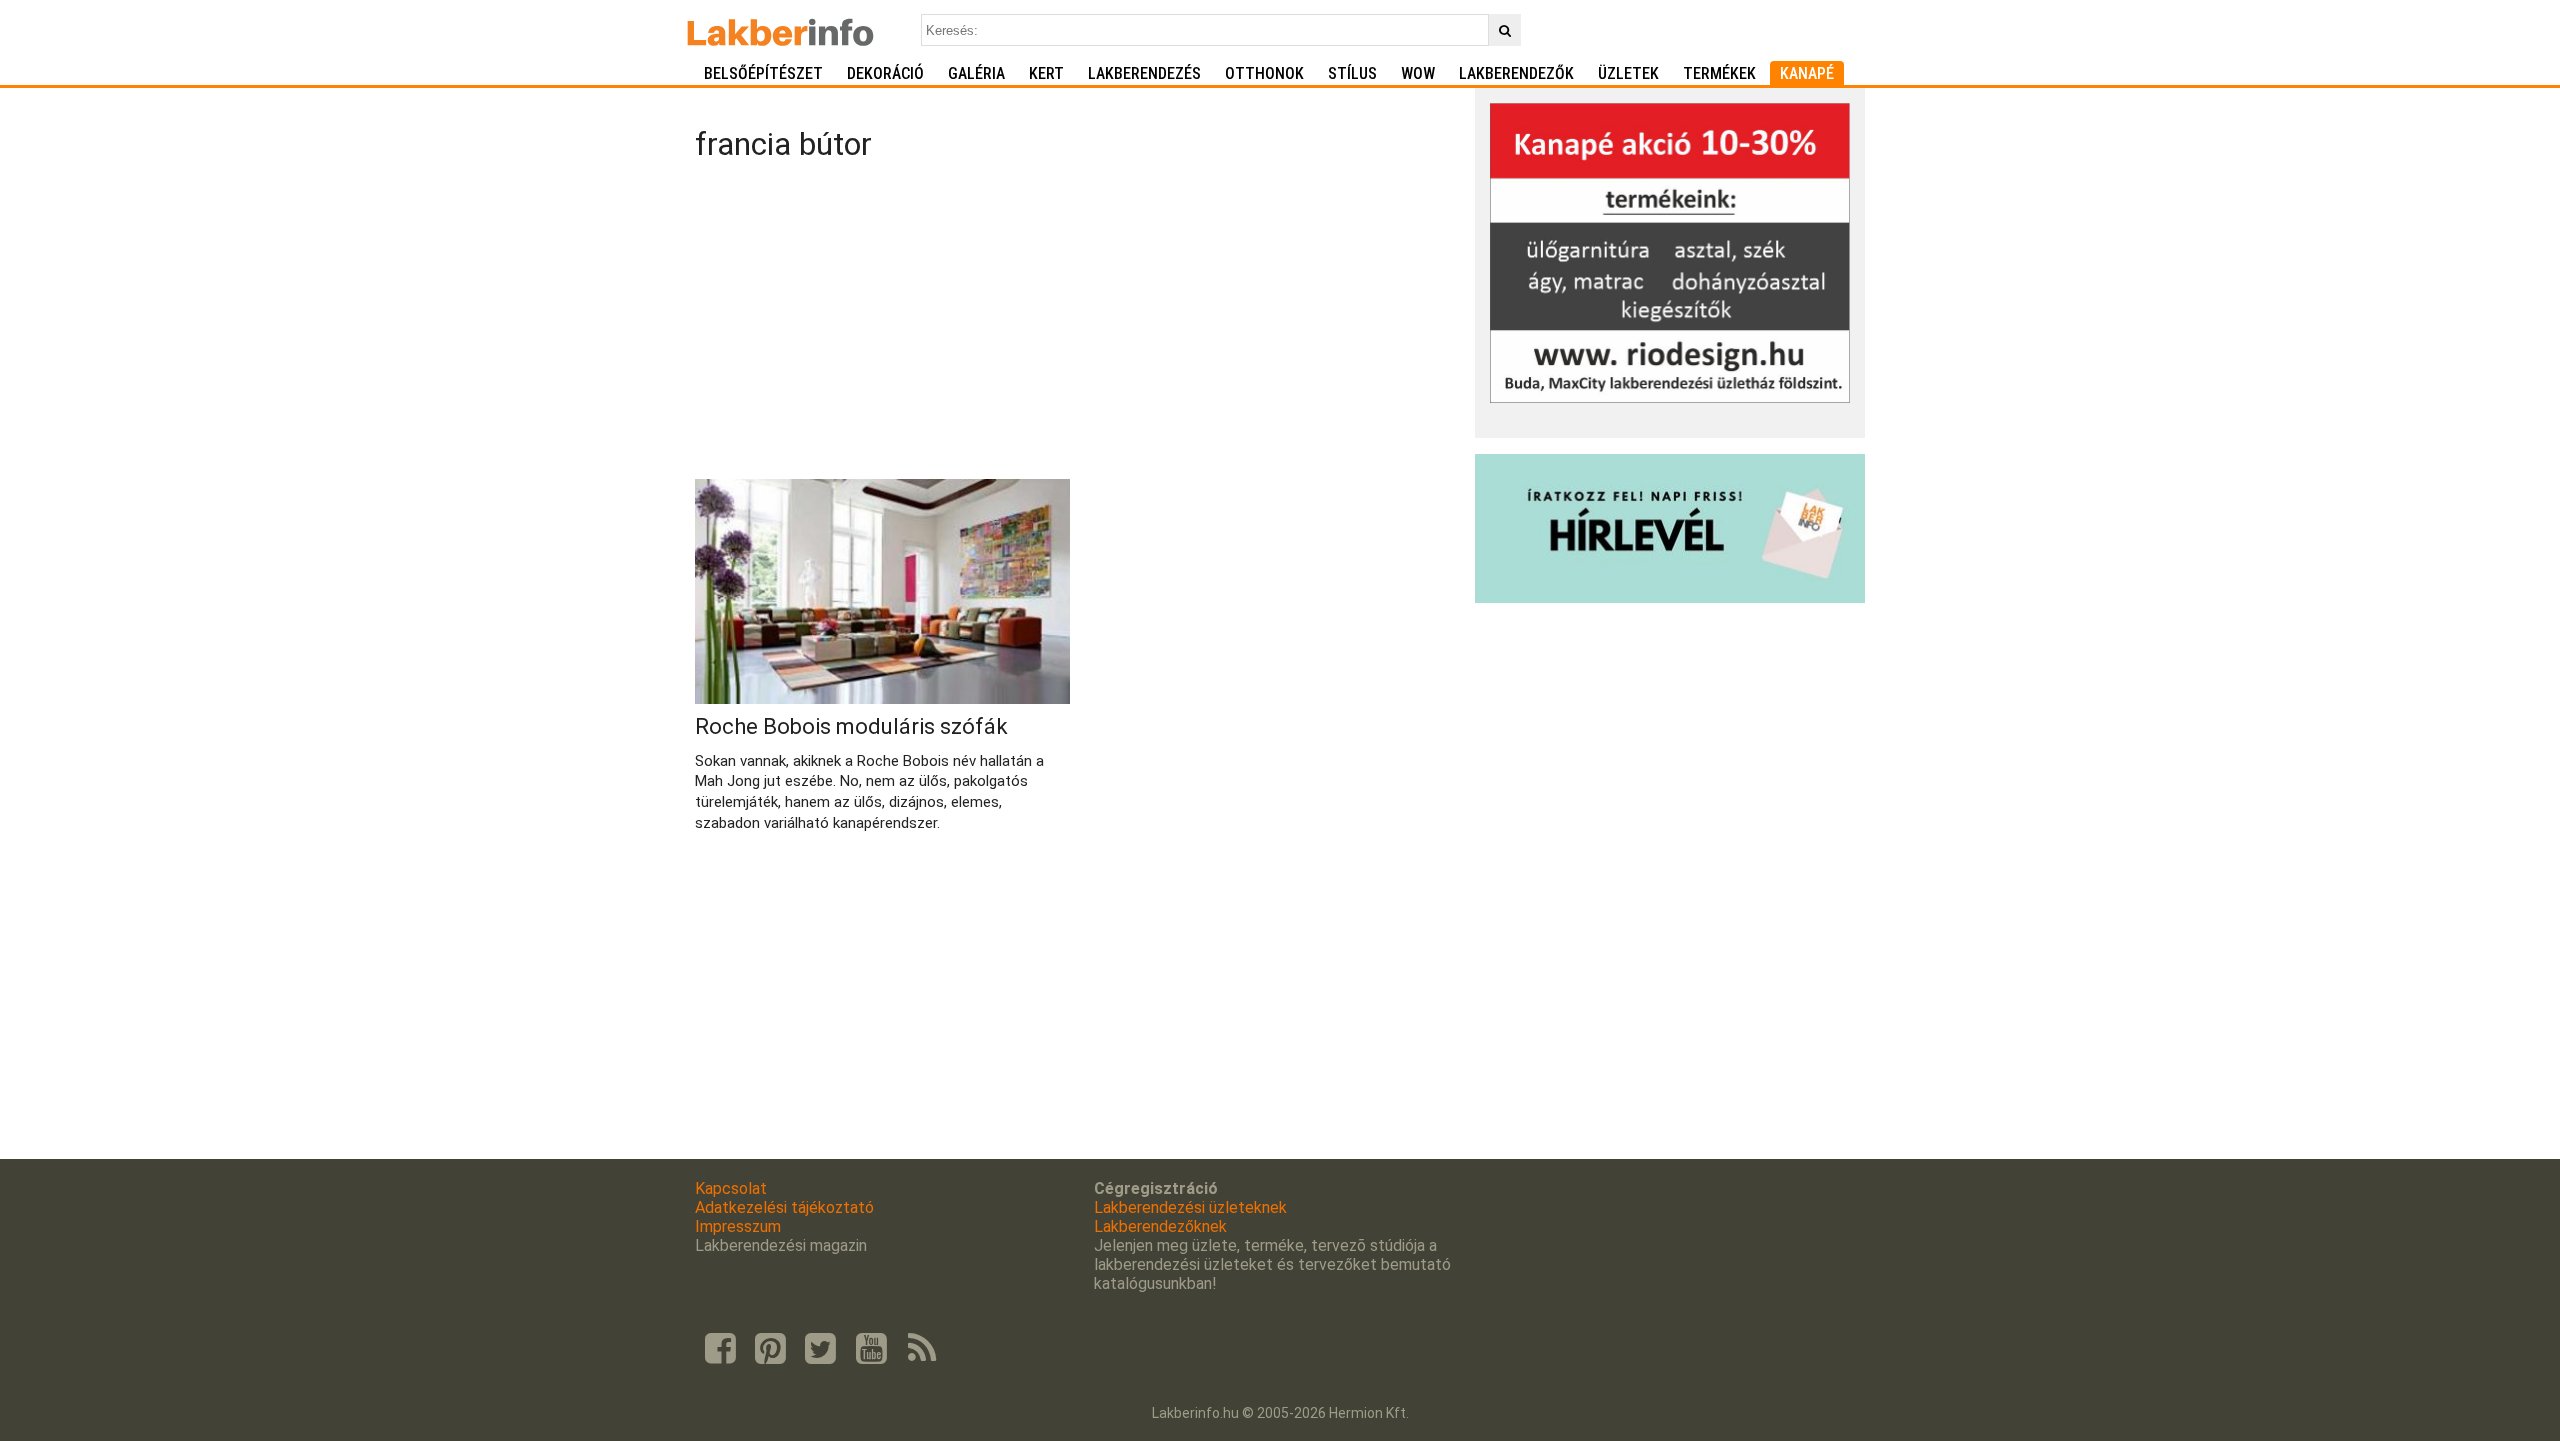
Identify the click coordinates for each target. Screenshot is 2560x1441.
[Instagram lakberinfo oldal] (770, 1349)
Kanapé (1807, 73)
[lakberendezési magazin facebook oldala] (720, 1349)
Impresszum (738, 1226)
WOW (1418, 73)
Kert (1046, 73)
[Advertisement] (1077, 324)
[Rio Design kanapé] (1670, 397)
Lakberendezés (1144, 73)
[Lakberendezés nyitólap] (780, 30)
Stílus (1352, 73)
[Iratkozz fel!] (1670, 597)
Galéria (976, 73)
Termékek (1719, 73)
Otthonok (1264, 73)
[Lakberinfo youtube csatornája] (871, 1349)
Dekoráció (885, 73)
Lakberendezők (1516, 73)
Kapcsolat (731, 1188)
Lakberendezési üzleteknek (1190, 1207)
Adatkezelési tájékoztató (784, 1207)
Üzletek (1628, 73)
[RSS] (922, 1349)
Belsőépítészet (763, 73)
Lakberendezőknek (1160, 1226)
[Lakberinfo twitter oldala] (821, 1349)
